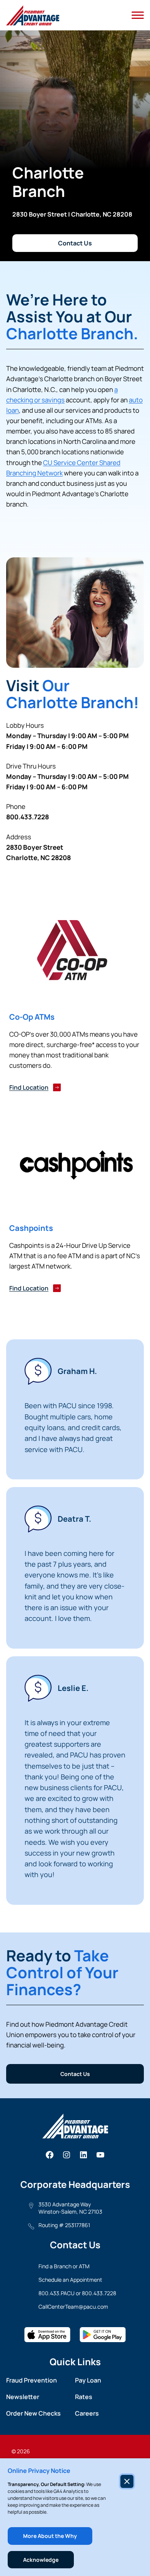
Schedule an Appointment (70, 2280)
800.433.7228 (99, 2293)
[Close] (127, 2481)
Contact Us (75, 243)
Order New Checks (33, 2413)
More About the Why (50, 2536)
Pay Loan (88, 2380)
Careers (87, 2413)
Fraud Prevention (32, 2380)
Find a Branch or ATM (64, 2266)
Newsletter (23, 2397)
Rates (84, 2397)
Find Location (29, 1087)
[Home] (33, 15)
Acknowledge (41, 2560)
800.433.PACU (57, 2293)
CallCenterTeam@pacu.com (73, 2307)
